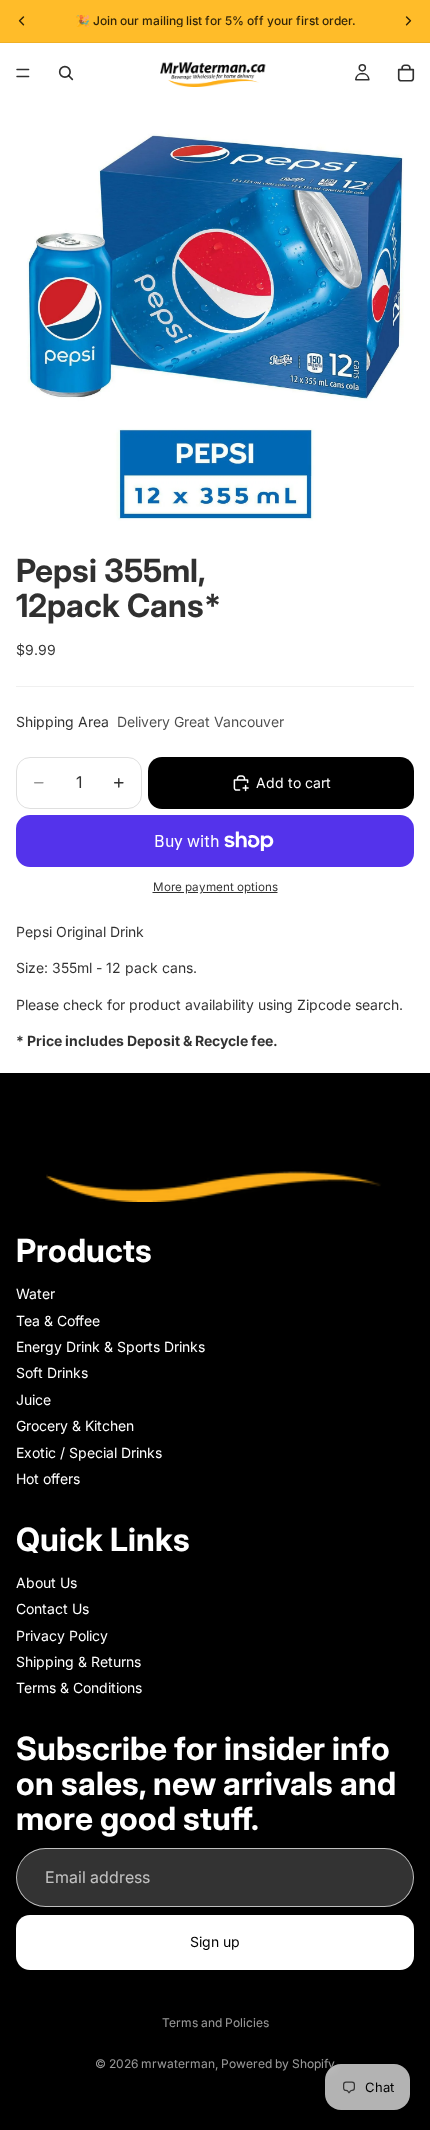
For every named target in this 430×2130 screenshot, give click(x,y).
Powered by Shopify (278, 2063)
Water (35, 1293)
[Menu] (23, 73)
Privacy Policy (62, 1634)
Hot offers (48, 1478)
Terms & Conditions (79, 1687)
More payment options (215, 887)
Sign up (215, 1941)
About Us (46, 1582)
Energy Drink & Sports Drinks (110, 1346)
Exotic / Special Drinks (89, 1451)
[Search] (66, 73)
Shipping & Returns (78, 1661)
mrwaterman (178, 2063)
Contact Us (52, 1608)
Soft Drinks (52, 1372)
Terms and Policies (215, 2022)
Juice (33, 1398)
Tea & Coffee (58, 1319)
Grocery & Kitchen (75, 1425)
